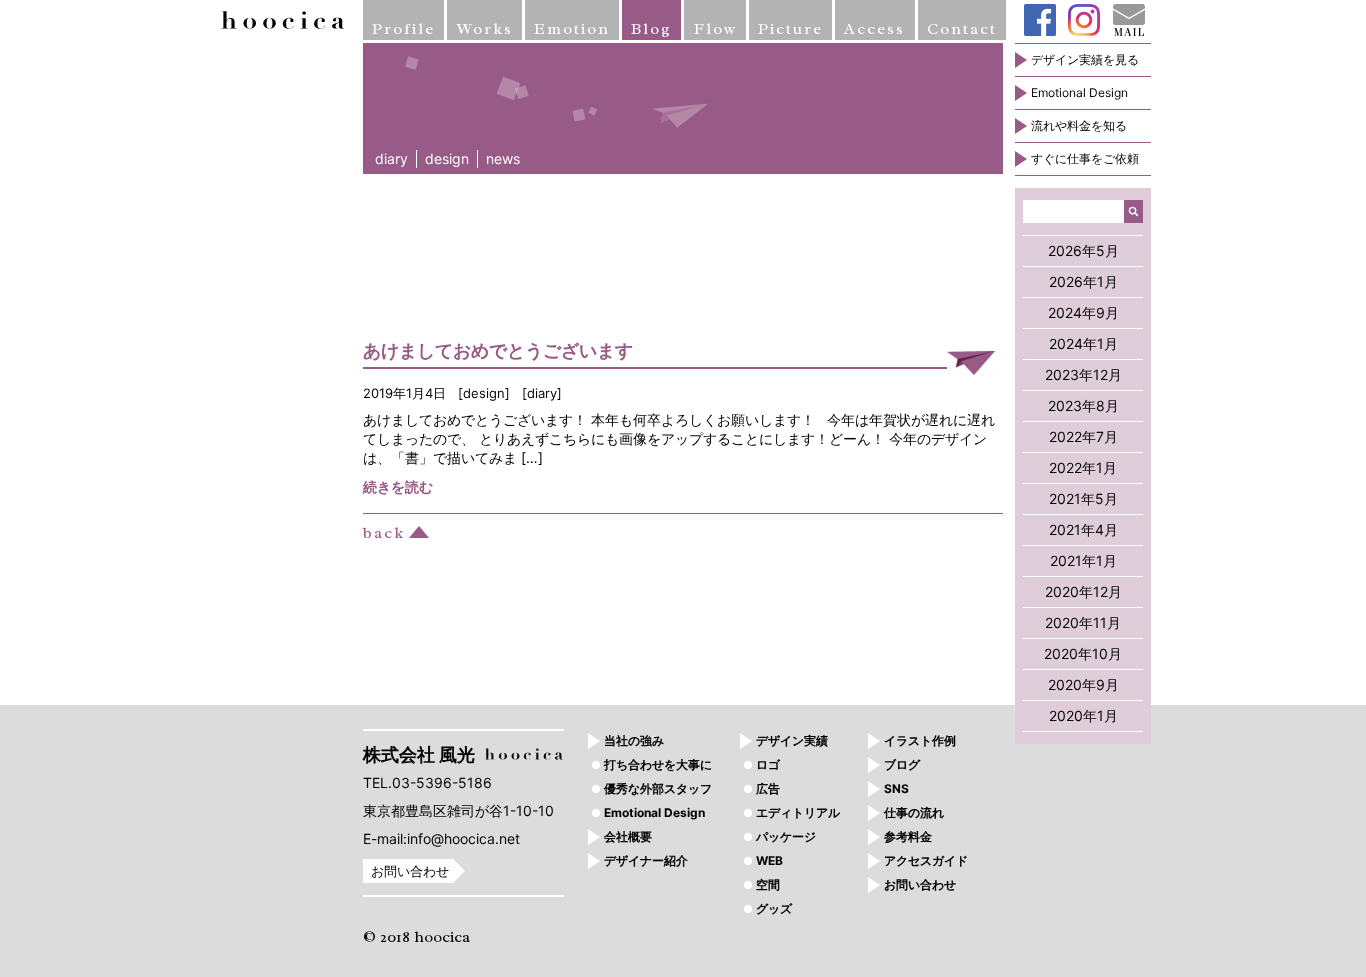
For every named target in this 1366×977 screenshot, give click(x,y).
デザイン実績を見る (1085, 59)
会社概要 (628, 836)
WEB (769, 860)
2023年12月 (1083, 374)
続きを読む (398, 486)
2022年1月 (1083, 467)
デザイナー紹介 (646, 860)
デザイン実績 (792, 740)
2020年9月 (1083, 684)
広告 (768, 788)
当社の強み (634, 740)
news (503, 158)
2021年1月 (1083, 560)
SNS (896, 788)
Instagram (1084, 20)
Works (485, 29)
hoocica (283, 20)
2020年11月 (1083, 622)
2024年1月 (1083, 343)
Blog (651, 29)
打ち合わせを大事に (658, 764)
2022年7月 (1083, 436)
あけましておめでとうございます (498, 350)
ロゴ (768, 764)
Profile (403, 29)
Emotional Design (1079, 92)
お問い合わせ (410, 871)
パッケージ (786, 836)
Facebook (1040, 20)
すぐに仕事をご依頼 (1085, 158)
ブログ (902, 764)
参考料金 (908, 836)
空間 (768, 884)
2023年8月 (1083, 405)
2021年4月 (1083, 529)
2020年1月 (1083, 715)
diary (391, 158)
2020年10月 (1083, 653)
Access (874, 29)
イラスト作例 (920, 740)
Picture (790, 29)
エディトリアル (798, 812)
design (447, 158)
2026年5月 (1083, 250)
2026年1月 (1083, 281)
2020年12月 (1083, 591)
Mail (1129, 20)
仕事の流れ (914, 812)
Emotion (572, 29)
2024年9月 (1083, 312)
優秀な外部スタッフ (658, 788)
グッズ (774, 908)
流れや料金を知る (1079, 125)
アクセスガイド (926, 860)
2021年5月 (1083, 498)
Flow (715, 29)
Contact (962, 29)
